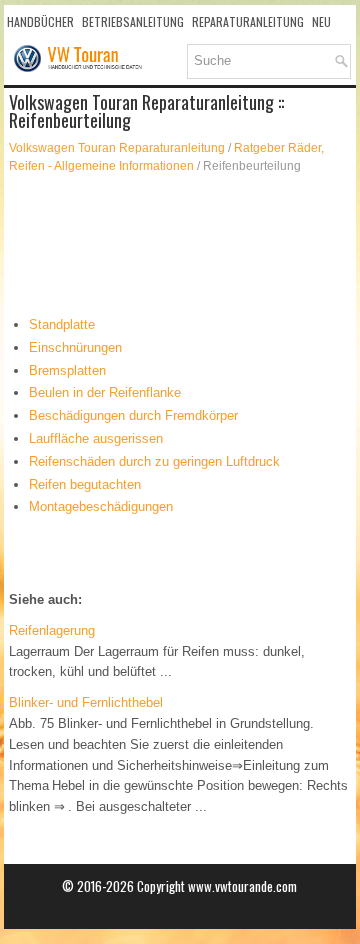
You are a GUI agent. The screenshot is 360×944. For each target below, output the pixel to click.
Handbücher (40, 21)
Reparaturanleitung (248, 21)
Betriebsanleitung (133, 21)
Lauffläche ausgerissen (96, 438)
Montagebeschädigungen (101, 506)
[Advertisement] (180, 245)
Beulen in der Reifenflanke (105, 392)
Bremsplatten (67, 370)
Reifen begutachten (85, 484)
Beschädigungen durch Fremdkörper (133, 415)
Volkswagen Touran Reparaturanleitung (117, 148)
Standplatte (62, 324)
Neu (321, 21)
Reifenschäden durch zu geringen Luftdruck (154, 461)
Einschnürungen (75, 347)
